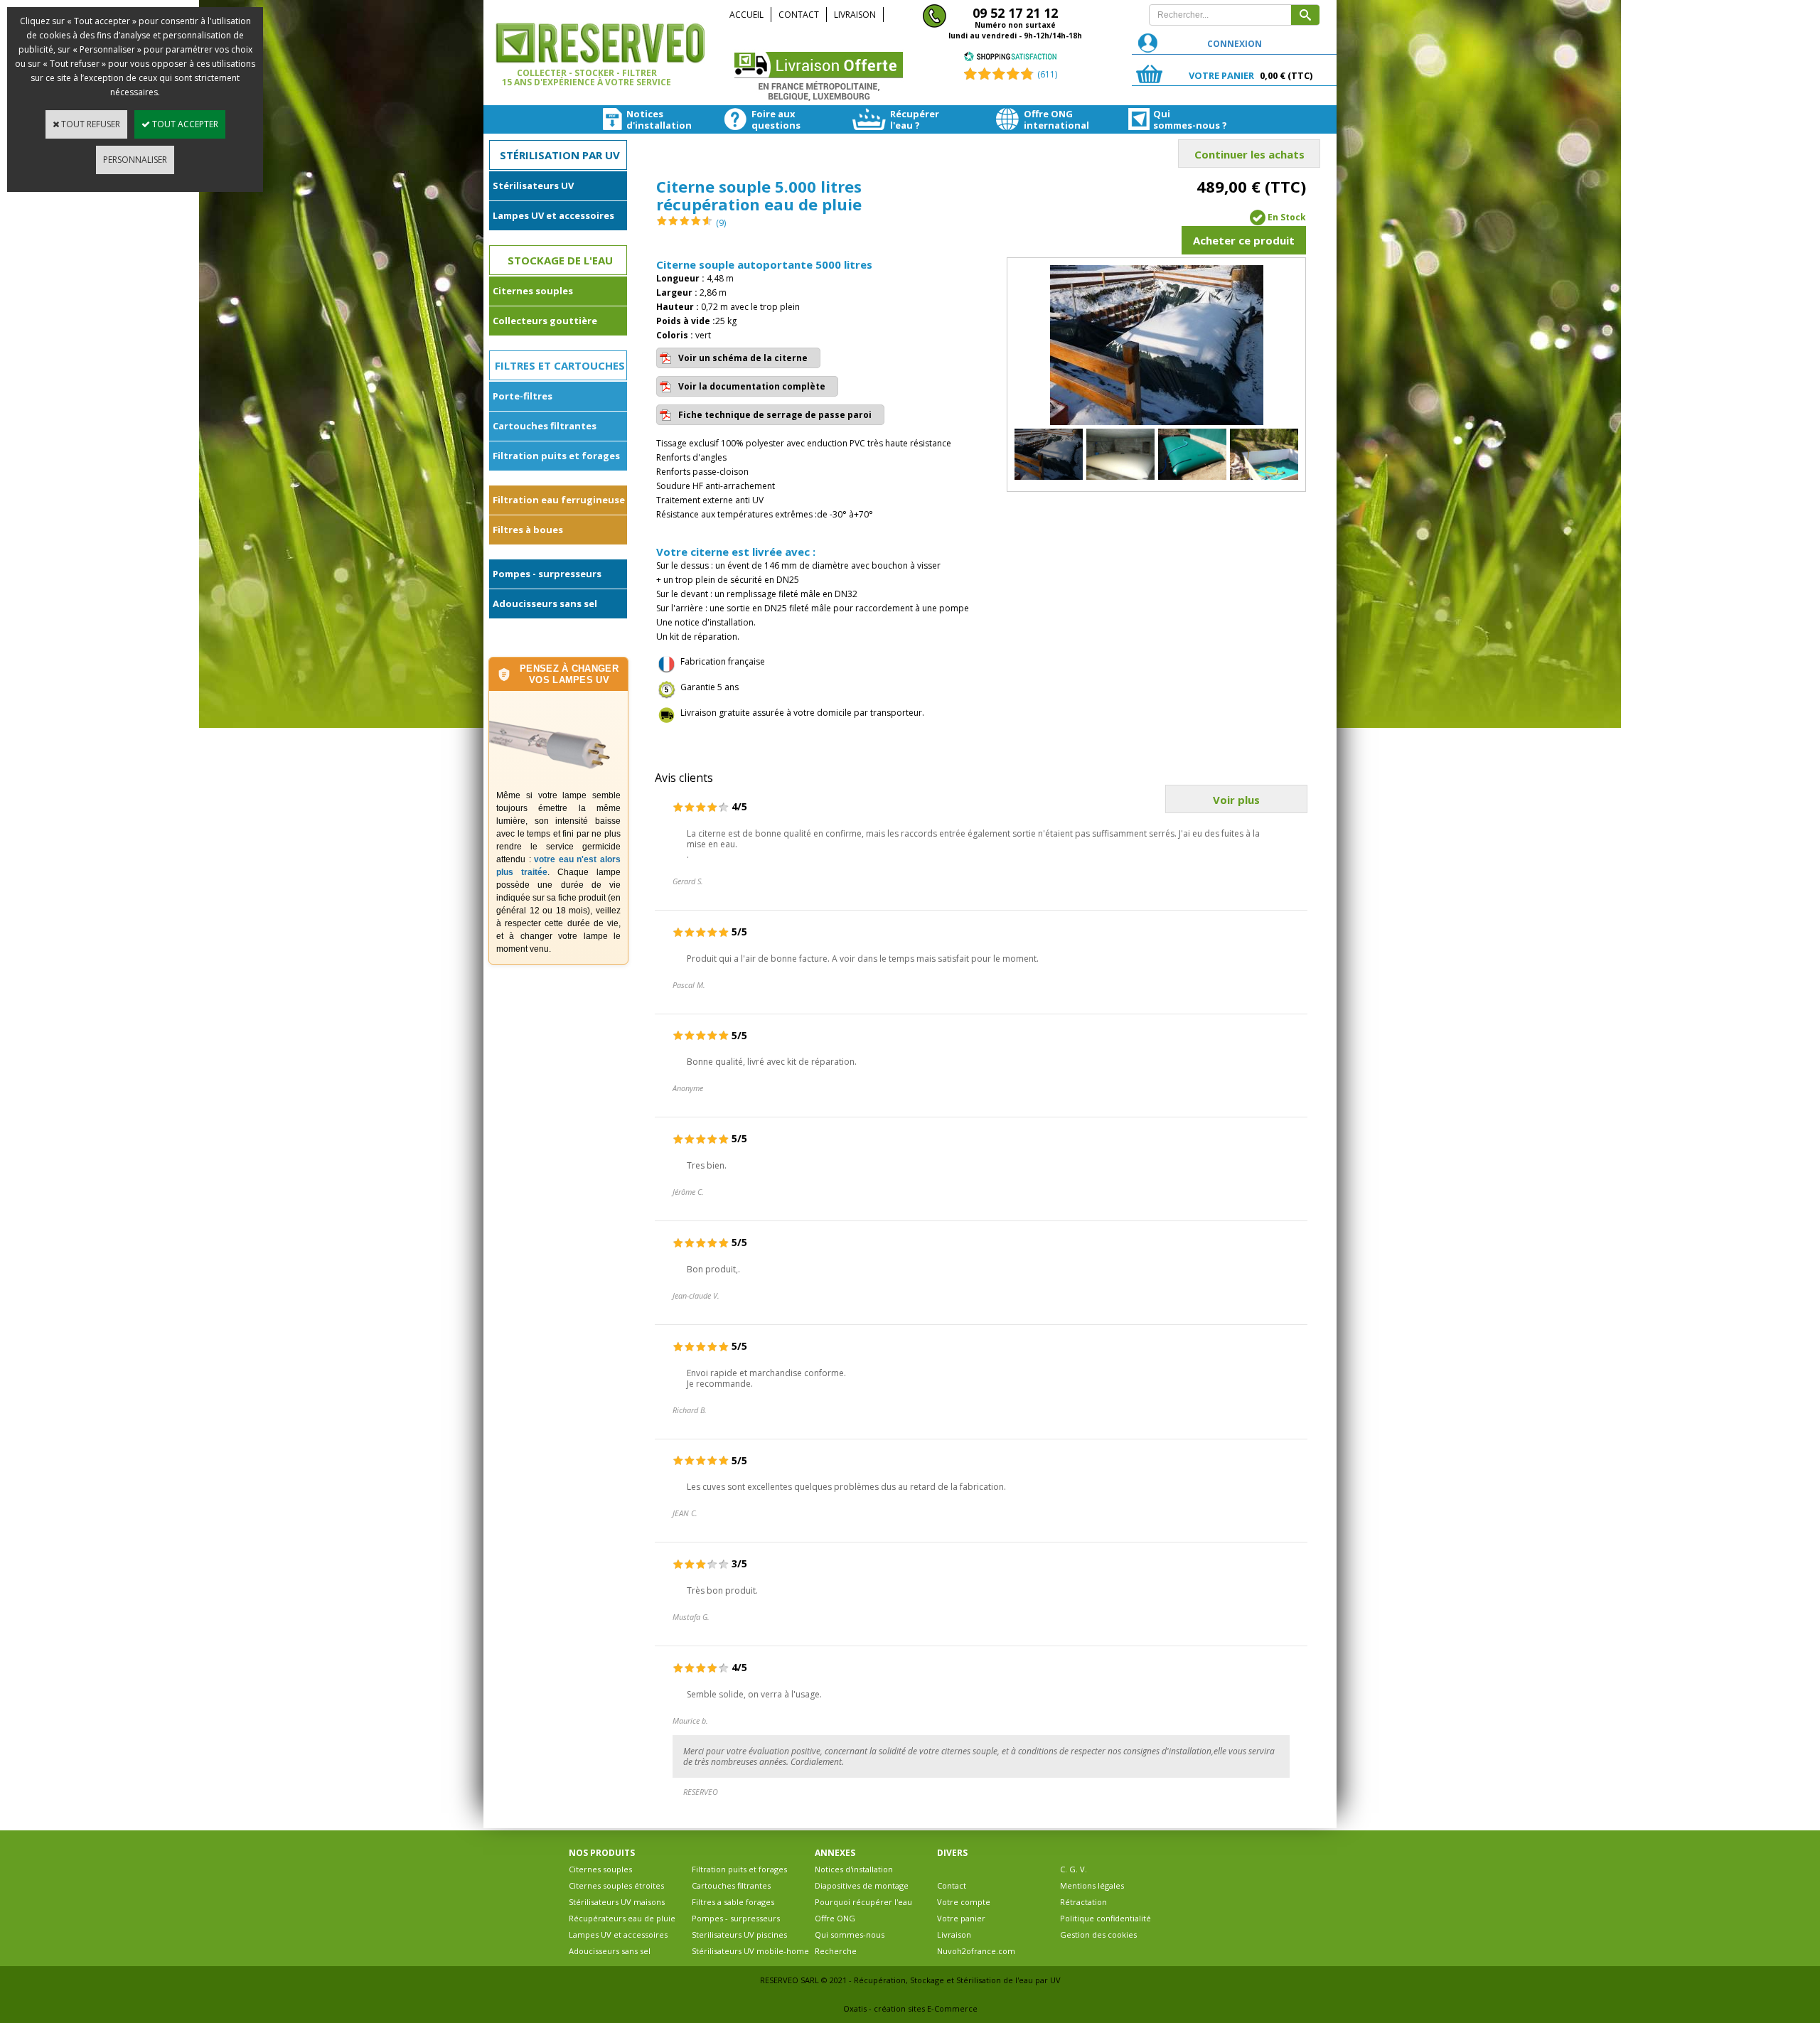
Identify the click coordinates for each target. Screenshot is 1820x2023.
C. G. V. (1074, 1869)
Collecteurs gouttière (545, 321)
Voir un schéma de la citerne (743, 358)
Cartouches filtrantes (545, 426)
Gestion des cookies (1098, 1935)
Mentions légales (1092, 1885)
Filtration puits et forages (556, 456)
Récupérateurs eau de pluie (622, 1918)
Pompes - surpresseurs (547, 574)
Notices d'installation (854, 1869)
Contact (799, 15)
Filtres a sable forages (733, 1902)
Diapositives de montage (862, 1885)
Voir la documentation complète (752, 386)
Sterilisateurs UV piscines (739, 1935)
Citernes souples (533, 291)
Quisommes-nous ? (1178, 119)
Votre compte (964, 1902)
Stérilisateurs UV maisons (617, 1902)
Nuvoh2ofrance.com (976, 1951)
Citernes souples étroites (616, 1885)
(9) (721, 223)
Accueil (746, 15)
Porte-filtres (523, 396)
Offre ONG (835, 1918)
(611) (1047, 74)
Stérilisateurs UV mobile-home (750, 1951)
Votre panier (961, 1918)
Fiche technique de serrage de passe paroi (775, 415)
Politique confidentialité (1106, 1918)
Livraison (855, 15)
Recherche (836, 1951)
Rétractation (1083, 1902)
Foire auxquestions (773, 119)
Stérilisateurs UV (533, 186)
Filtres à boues (528, 530)
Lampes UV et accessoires (553, 215)
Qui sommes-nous (850, 1935)
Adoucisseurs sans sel (545, 603)
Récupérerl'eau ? (915, 119)
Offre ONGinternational (1048, 119)
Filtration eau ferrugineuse (559, 500)
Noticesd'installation (647, 119)
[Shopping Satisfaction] (1010, 59)
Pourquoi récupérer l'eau (863, 1902)
